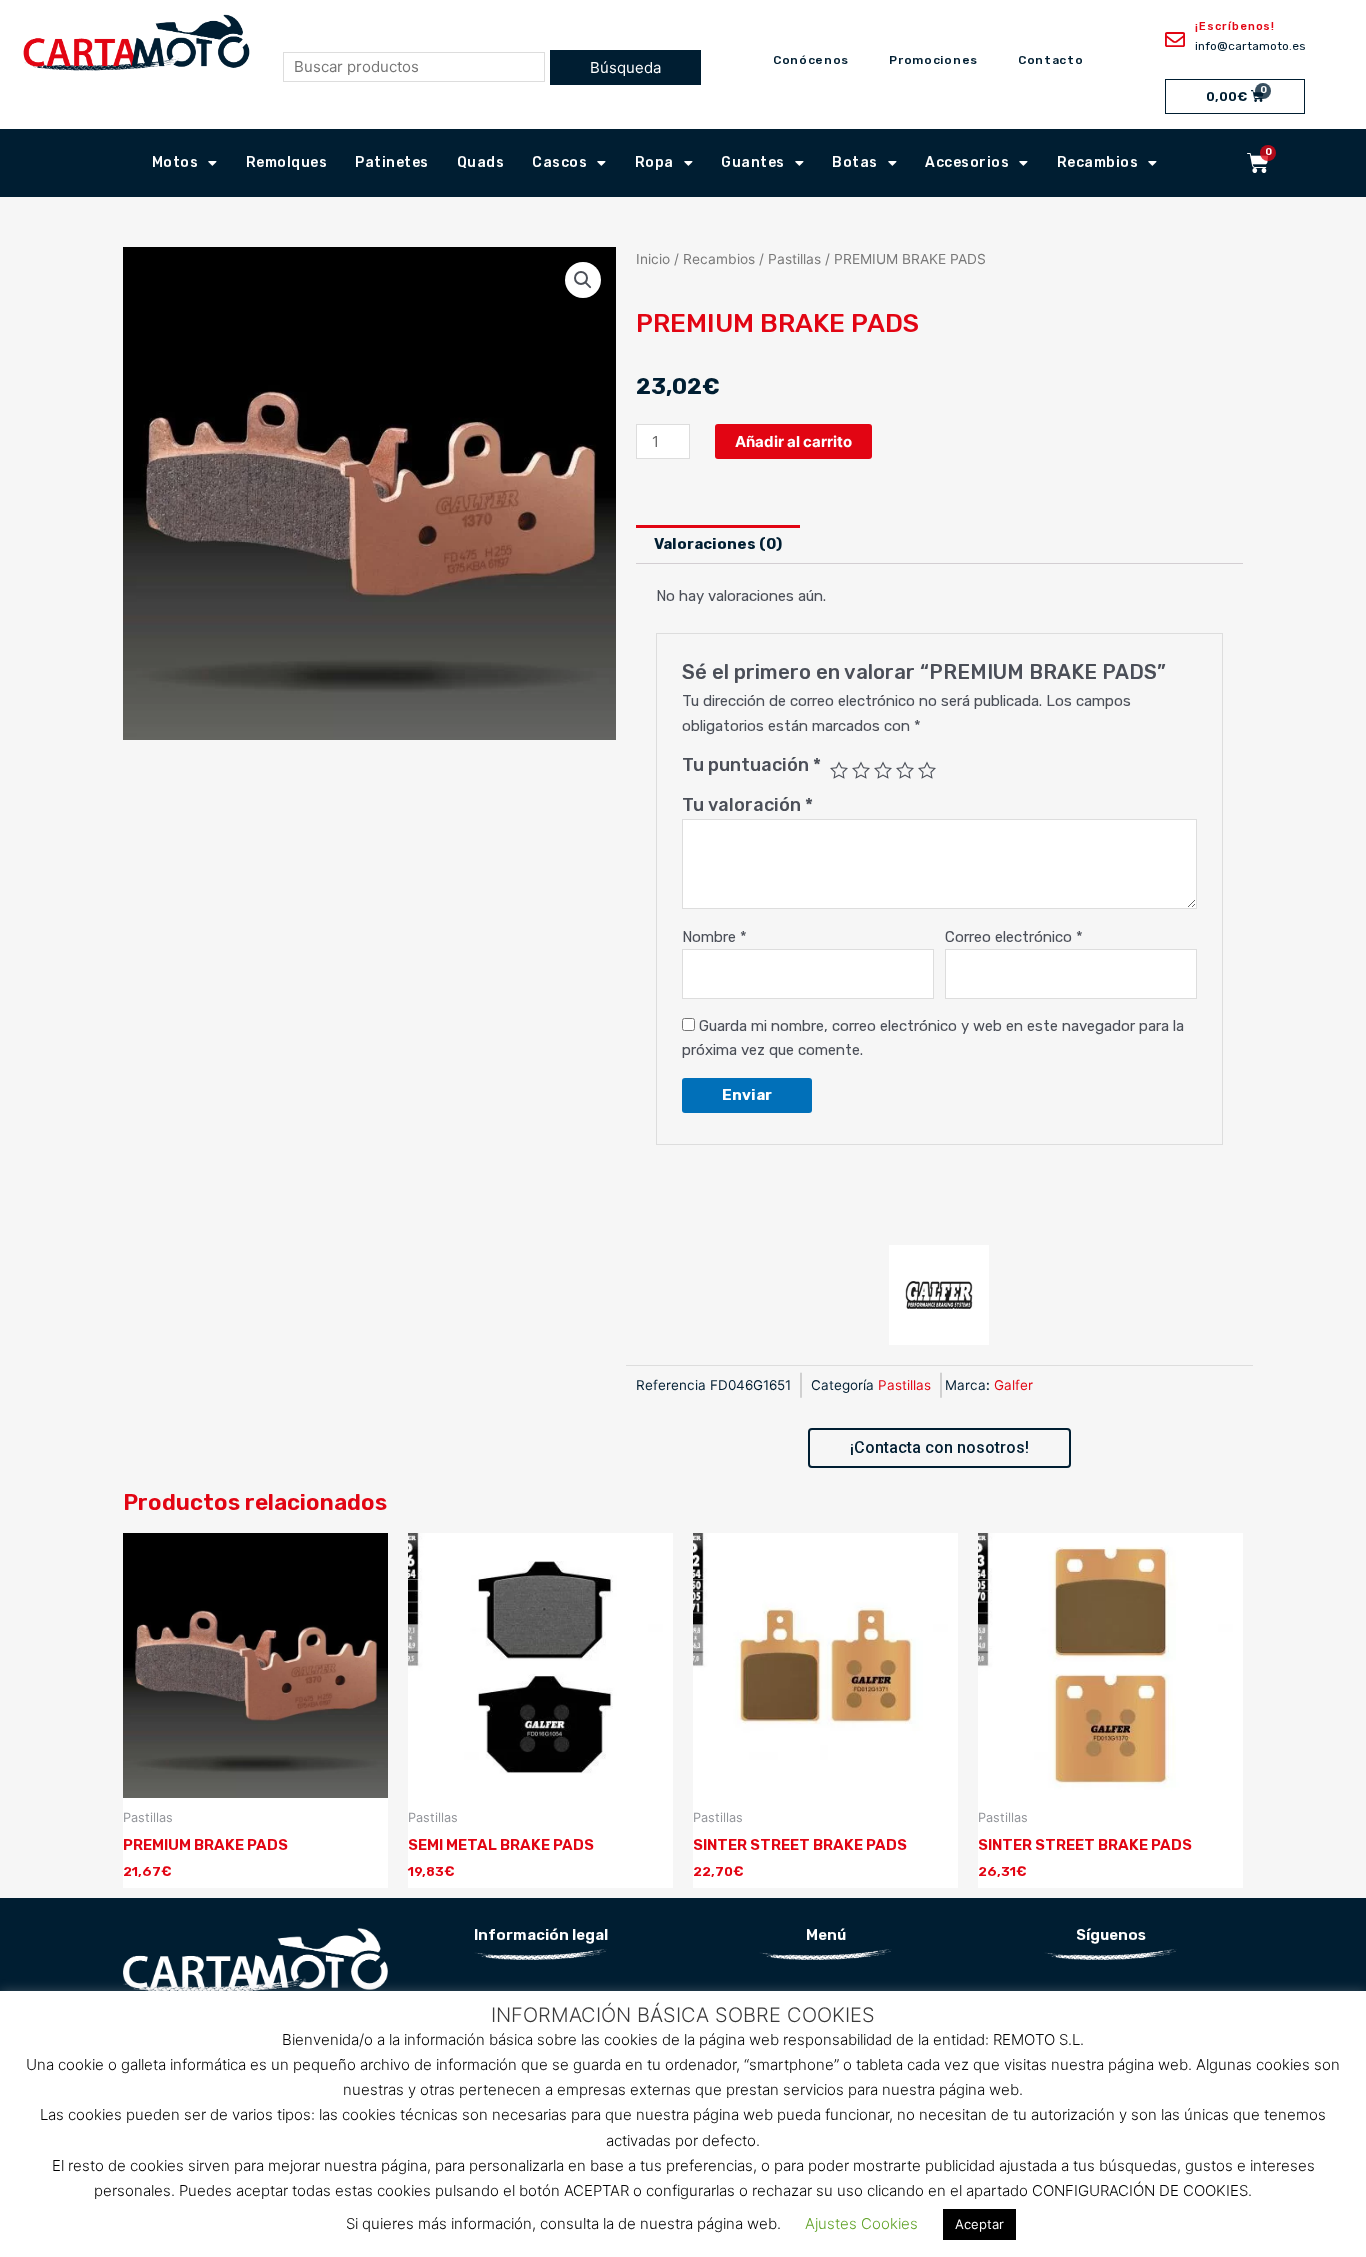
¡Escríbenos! (1235, 26)
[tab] (718, 544)
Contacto (1051, 60)
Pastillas (794, 259)
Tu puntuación (751, 765)
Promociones (933, 60)
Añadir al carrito (793, 441)
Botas (855, 162)
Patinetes (392, 162)
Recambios (1098, 162)
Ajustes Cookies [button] (861, 2223)
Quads (481, 162)
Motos (175, 162)
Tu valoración (747, 805)
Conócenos (811, 60)
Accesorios (967, 162)
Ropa (654, 162)
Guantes (753, 162)
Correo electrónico (1014, 937)
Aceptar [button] (979, 2224)
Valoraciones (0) (718, 544)
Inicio (653, 259)
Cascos (559, 162)
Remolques (287, 162)
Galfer (1013, 1385)
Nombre (714, 937)
